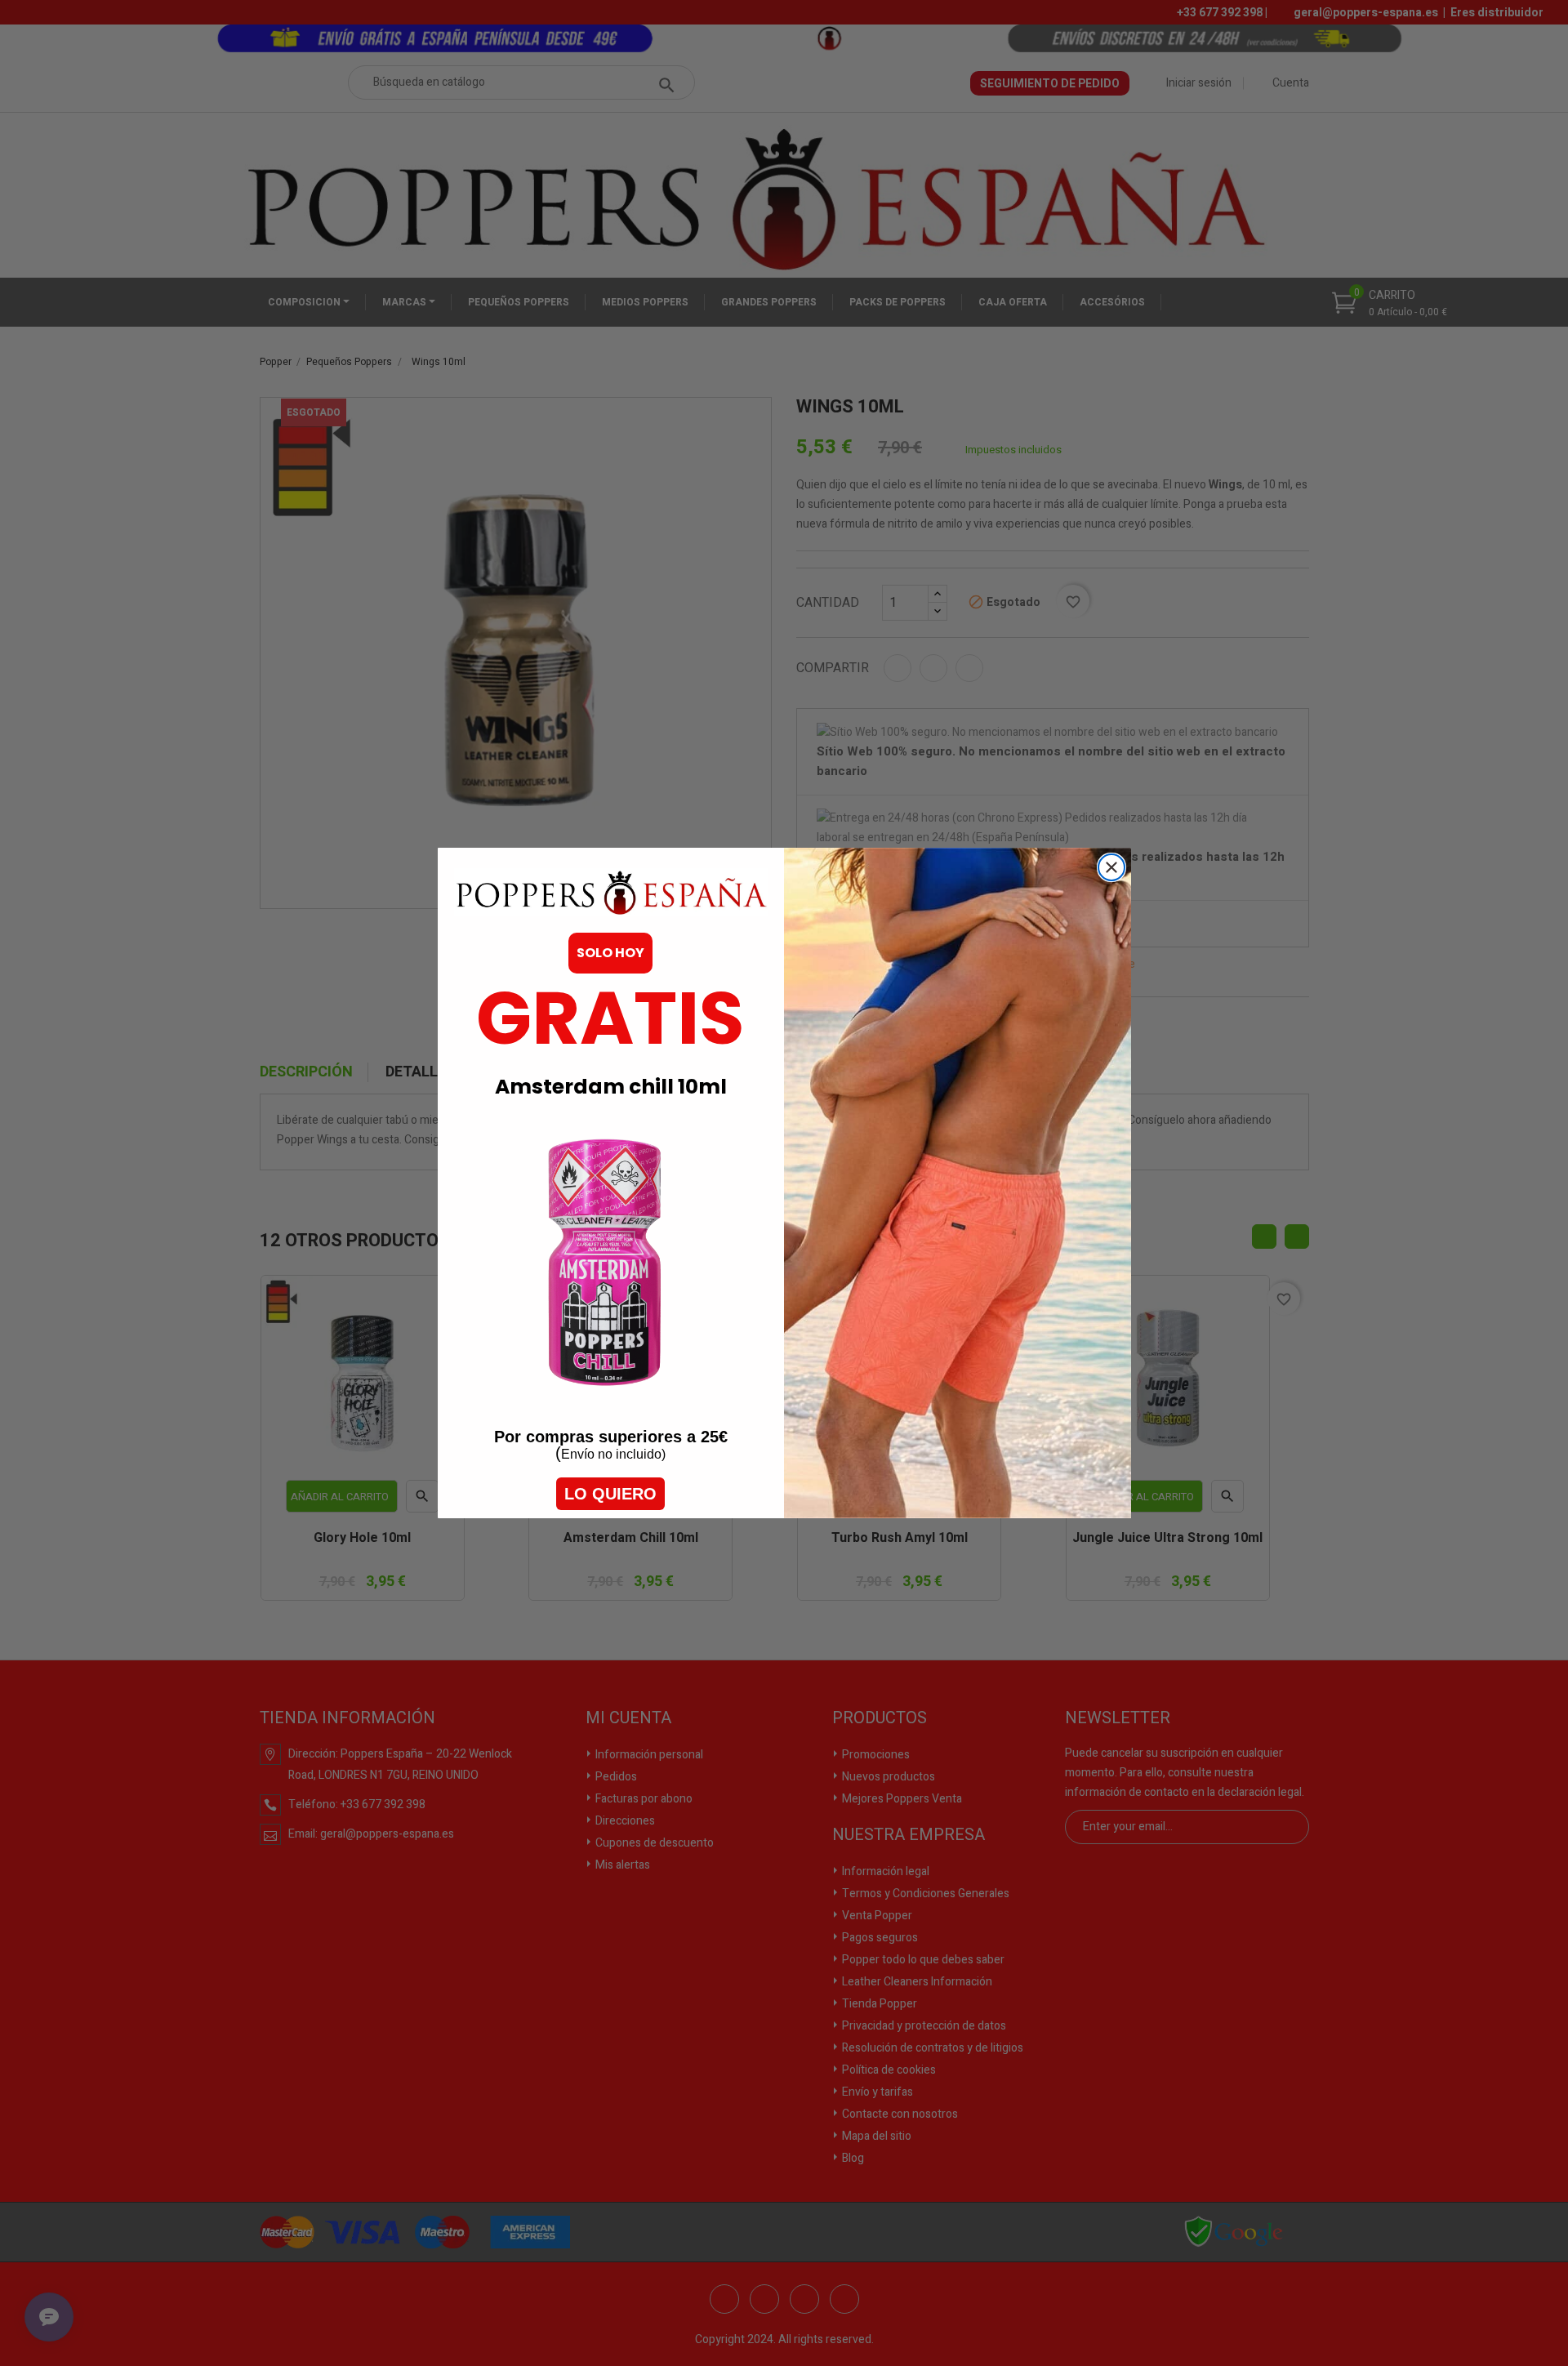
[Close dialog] (1111, 867)
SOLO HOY (610, 953)
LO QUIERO (610, 1494)
